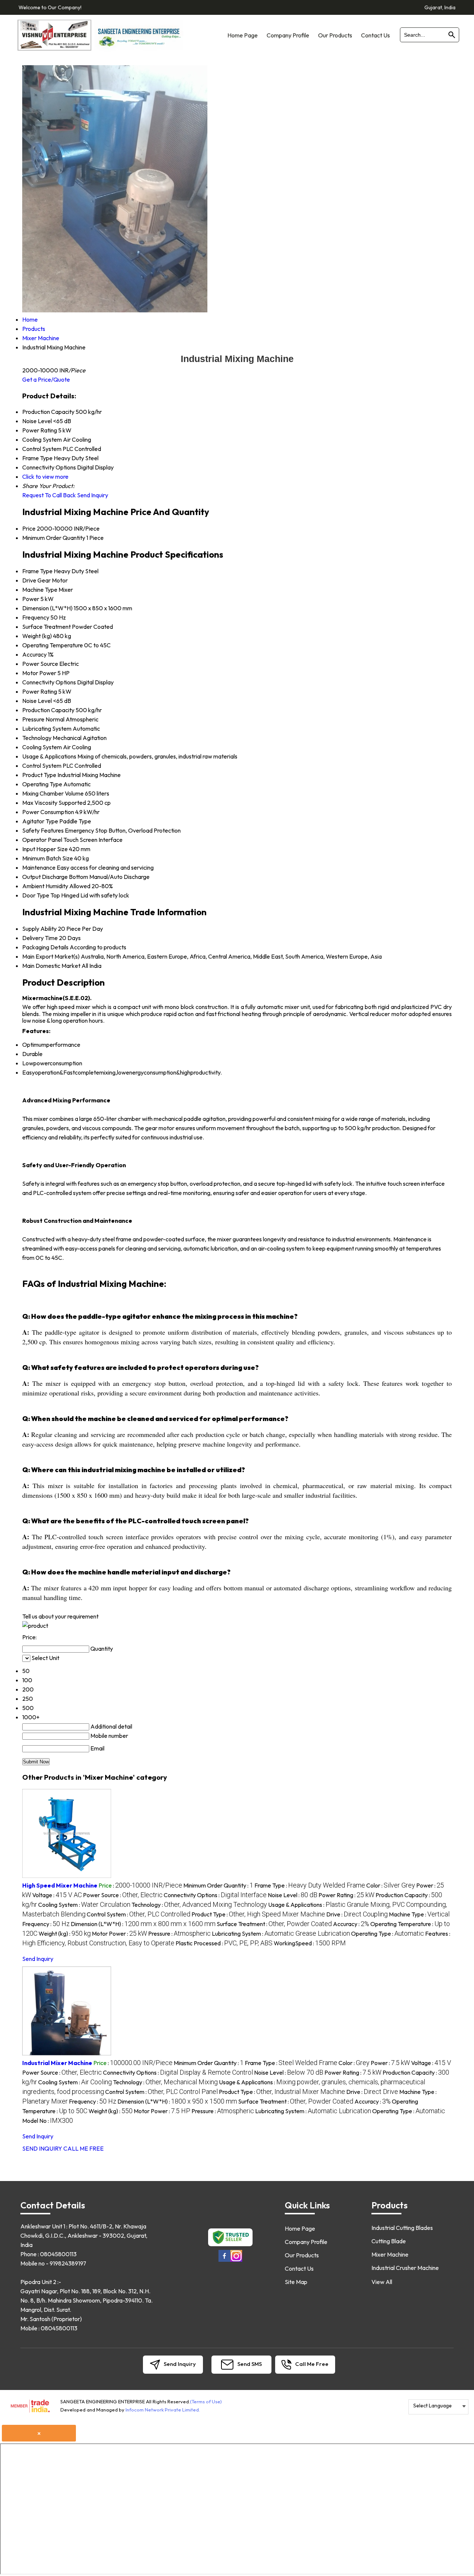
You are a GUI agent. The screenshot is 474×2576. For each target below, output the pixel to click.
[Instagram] (236, 2260)
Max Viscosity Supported (54, 803)
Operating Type (42, 784)
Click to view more (45, 477)
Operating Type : (388, 1933)
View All (382, 2282)
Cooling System (42, 747)
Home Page (243, 35)
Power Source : (123, 1895)
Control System (42, 766)
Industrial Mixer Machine (57, 2063)
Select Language (433, 2406)
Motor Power (39, 673)
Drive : (357, 1914)
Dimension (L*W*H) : (143, 1924)
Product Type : (258, 1914)
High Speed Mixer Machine (60, 1885)
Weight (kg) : (65, 1933)
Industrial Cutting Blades (402, 2228)
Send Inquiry (93, 495)
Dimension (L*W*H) (47, 608)
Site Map (296, 2282)
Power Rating (40, 691)
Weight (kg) (37, 636)
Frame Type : (310, 1885)
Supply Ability (39, 929)
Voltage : (57, 1895)
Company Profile (288, 35)
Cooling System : (84, 1905)
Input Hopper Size (45, 849)
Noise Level (37, 701)
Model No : (48, 2121)
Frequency (36, 617)
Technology (37, 738)
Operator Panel (42, 840)
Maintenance (39, 867)
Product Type (39, 775)
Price (29, 528)
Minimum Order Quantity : (218, 1885)
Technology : (199, 1905)
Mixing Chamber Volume (53, 793)
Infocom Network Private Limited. (163, 2410)
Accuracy (34, 654)
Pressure (33, 719)
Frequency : (46, 1924)
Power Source (40, 664)
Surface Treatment (46, 627)
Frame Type (37, 571)
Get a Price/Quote (46, 379)
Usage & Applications (49, 756)
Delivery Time (40, 938)
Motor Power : (119, 1933)
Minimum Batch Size (48, 858)
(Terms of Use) (206, 2401)
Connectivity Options (49, 682)
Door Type (36, 895)
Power (31, 599)
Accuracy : (351, 1924)
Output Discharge (45, 877)
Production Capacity (48, 710)
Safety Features (43, 830)
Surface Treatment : (274, 1924)
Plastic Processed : (224, 1943)
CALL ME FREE (84, 2148)
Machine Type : (419, 1914)
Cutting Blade (389, 2241)
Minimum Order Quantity (54, 538)
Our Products (335, 35)
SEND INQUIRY (42, 2148)
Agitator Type (40, 821)
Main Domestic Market (51, 966)
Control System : (138, 1914)
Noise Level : (293, 1895)
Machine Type (40, 590)
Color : (391, 1885)
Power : (390, 2063)
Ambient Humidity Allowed (56, 886)
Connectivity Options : (215, 1895)
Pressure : (179, 1933)
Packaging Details (45, 947)
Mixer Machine (390, 2254)
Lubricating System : (281, 1933)
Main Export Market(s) (51, 956)
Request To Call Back (49, 495)
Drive (29, 580)
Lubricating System (47, 728)
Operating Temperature (53, 645)
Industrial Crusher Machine (405, 2268)
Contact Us (375, 35)
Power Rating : (346, 1895)
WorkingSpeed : (310, 1943)
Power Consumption (48, 812)
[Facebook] (224, 2260)
